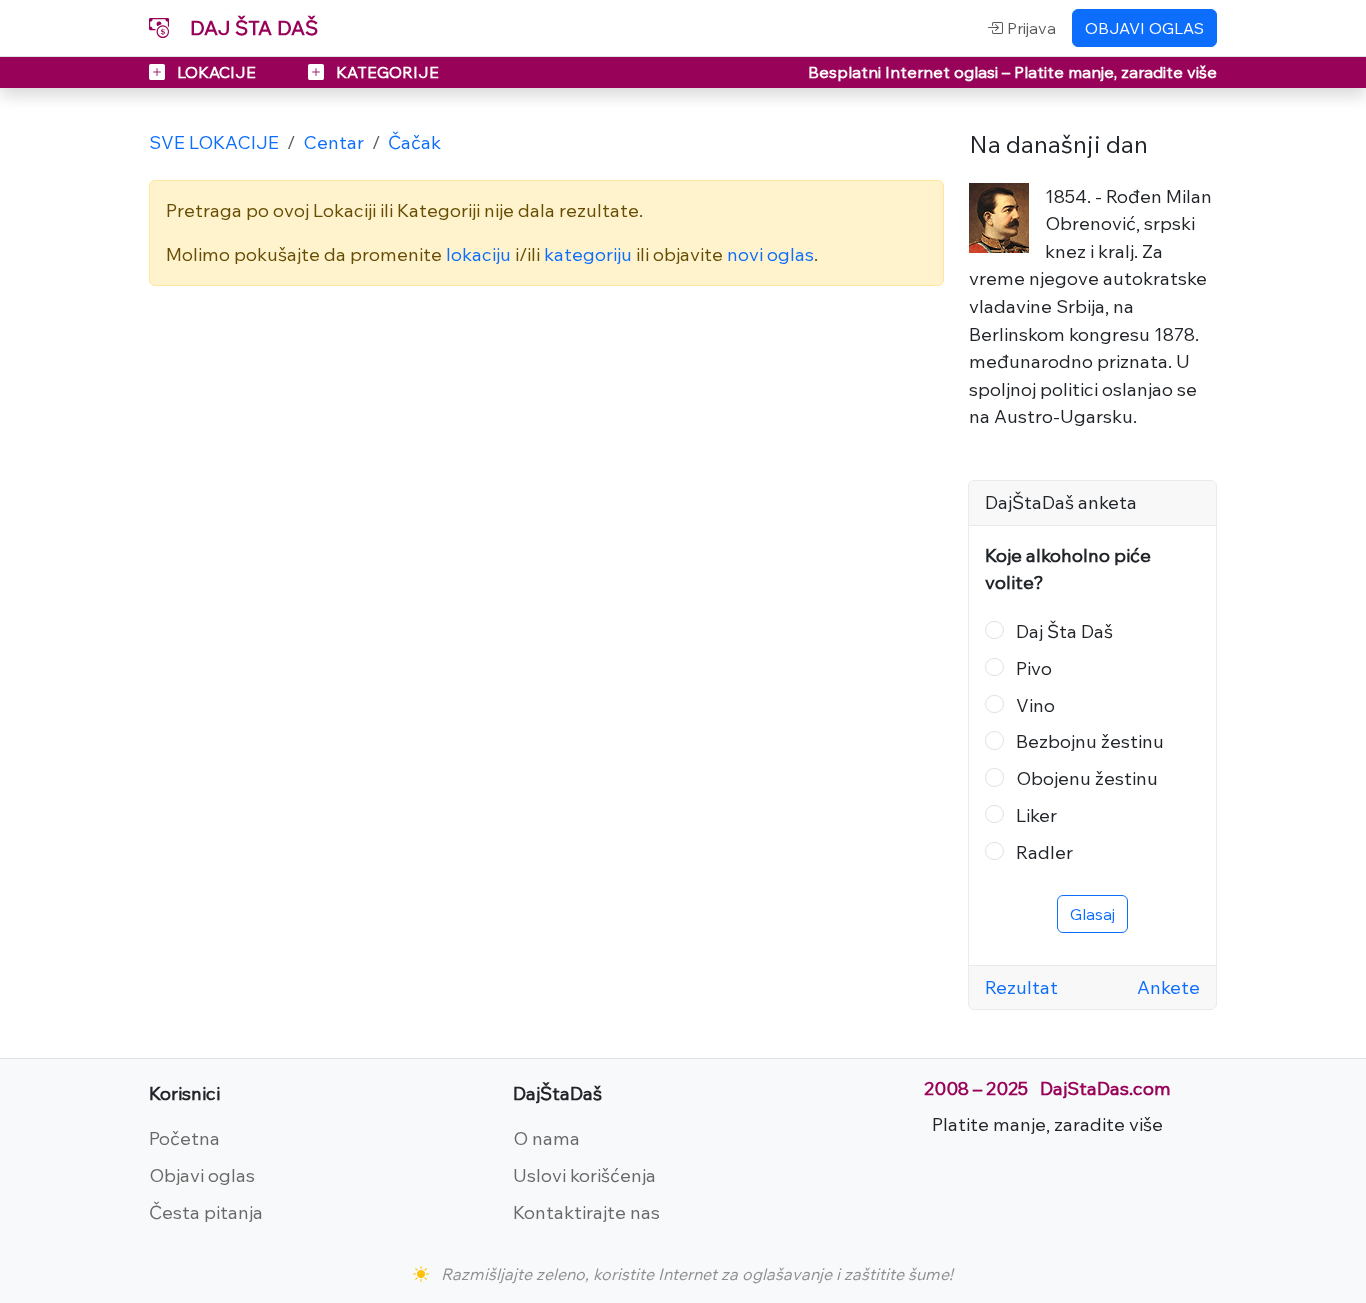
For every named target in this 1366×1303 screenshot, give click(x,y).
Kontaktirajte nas (586, 1212)
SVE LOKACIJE (214, 142)
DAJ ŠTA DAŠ (251, 27)
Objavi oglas (202, 1175)
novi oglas (770, 254)
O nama (546, 1138)
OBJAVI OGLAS (1144, 28)
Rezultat (1021, 987)
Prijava (1029, 28)
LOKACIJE (216, 72)
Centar (333, 142)
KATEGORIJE (385, 72)
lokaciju (478, 254)
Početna (184, 1138)
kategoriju (588, 254)
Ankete (1168, 987)
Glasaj (1092, 914)
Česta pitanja (206, 1212)
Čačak (414, 142)
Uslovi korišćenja (584, 1175)
